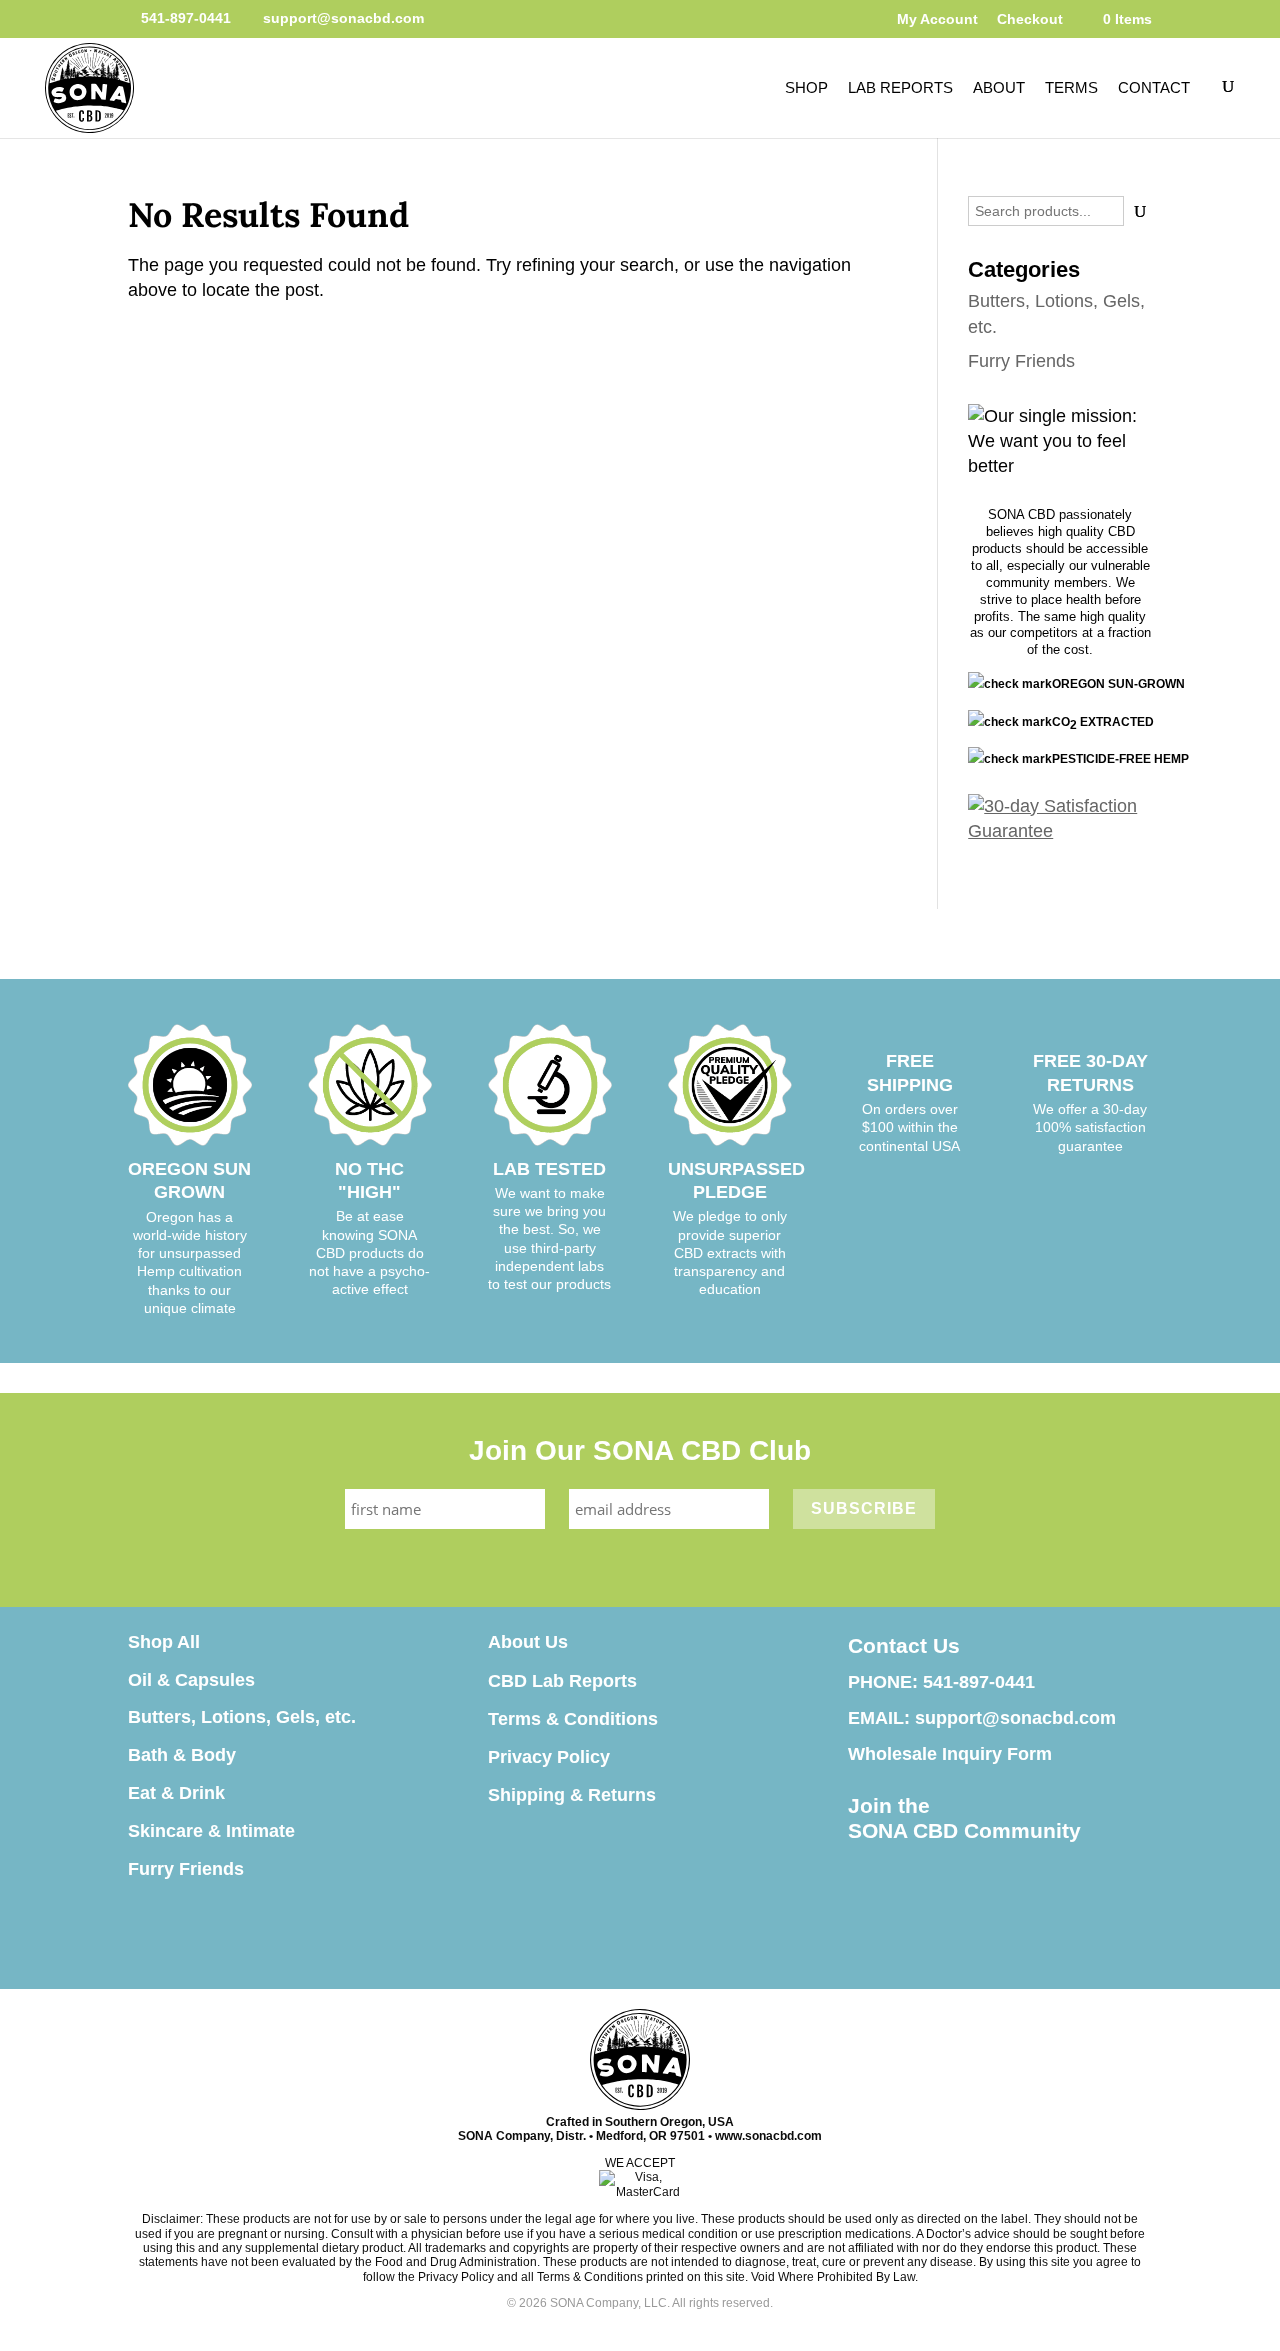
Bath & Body (182, 1755)
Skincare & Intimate (211, 1831)
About (999, 87)
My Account (937, 19)
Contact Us (904, 1645)
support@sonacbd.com (1015, 1718)
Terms (1071, 87)
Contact (1154, 87)
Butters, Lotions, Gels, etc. (242, 1717)
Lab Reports (900, 87)
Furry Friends (1021, 361)
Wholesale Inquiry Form (950, 1754)
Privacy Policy (549, 1757)
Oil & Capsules (191, 1680)
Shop (806, 87)
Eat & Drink (176, 1793)
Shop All (164, 1642)
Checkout (1030, 19)
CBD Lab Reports (562, 1681)
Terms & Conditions (573, 1719)
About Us (528, 1642)
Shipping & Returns (572, 1795)
